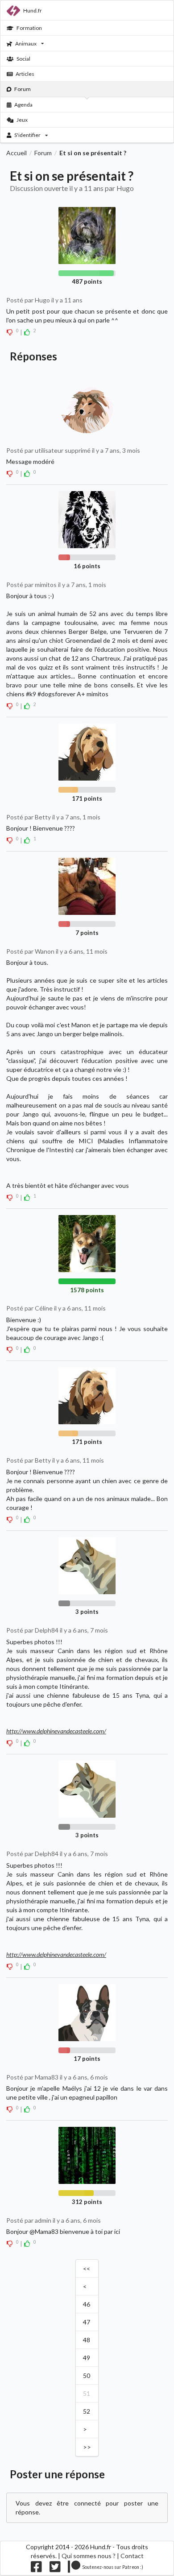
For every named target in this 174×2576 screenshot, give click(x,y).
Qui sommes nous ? (89, 2556)
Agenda (23, 105)
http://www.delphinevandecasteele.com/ (56, 1731)
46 (87, 2304)
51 (87, 2393)
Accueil (17, 153)
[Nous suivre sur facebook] (36, 2569)
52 (87, 2411)
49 (87, 2358)
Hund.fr (33, 10)
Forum (23, 89)
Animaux (26, 43)
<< (87, 2268)
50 (87, 2375)
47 (87, 2322)
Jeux (22, 120)
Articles (25, 74)
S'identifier (27, 135)
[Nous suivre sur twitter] (55, 2569)
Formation (29, 28)
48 (87, 2340)
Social (23, 59)
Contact (132, 2556)
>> (87, 2447)
